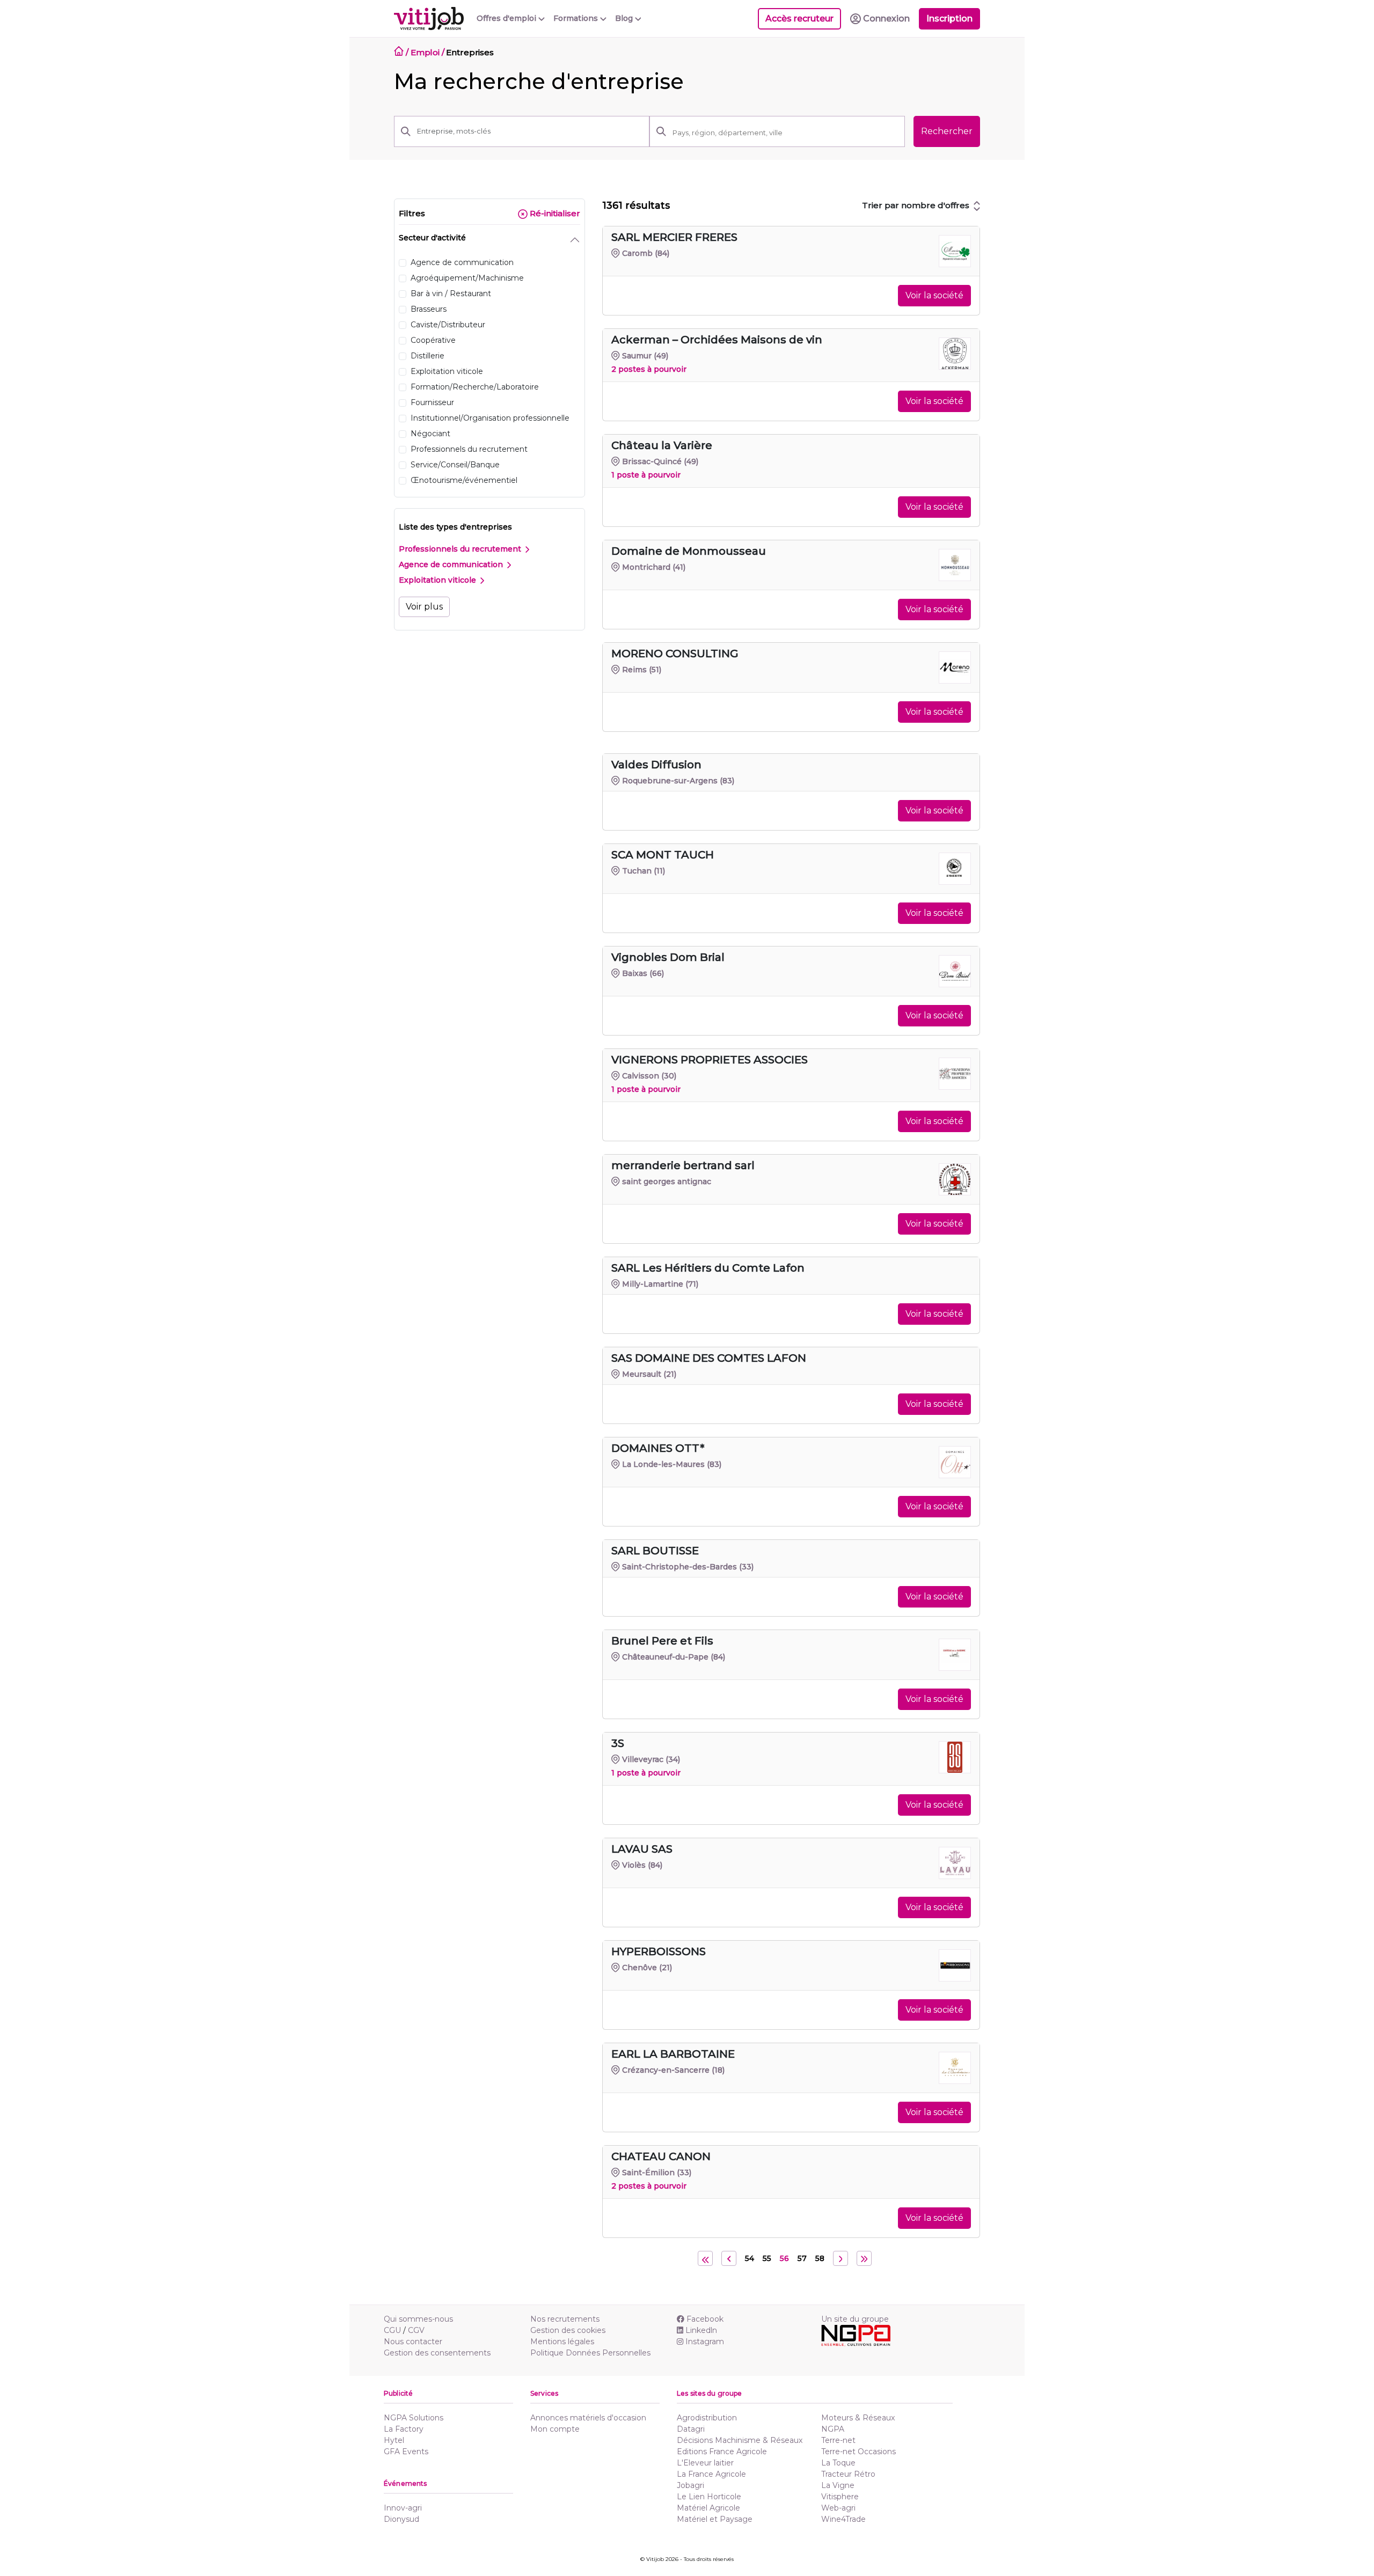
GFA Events (406, 2452)
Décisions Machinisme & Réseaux (740, 2440)
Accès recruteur (799, 19)
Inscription (949, 19)
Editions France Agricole (722, 2452)
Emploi (425, 52)
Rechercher (947, 131)
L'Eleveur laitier (705, 2463)
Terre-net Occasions (858, 2452)
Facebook (705, 2319)
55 (767, 2258)
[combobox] (785, 133)
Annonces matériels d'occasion (588, 2418)
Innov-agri (403, 2508)
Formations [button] (577, 18)
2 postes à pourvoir (649, 369)
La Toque (838, 2463)
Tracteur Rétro (848, 2474)
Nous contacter (413, 2342)
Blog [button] (625, 18)
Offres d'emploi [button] (507, 18)
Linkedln (701, 2330)
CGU (392, 2330)
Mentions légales (562, 2342)
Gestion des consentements (437, 2353)
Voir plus (424, 607)
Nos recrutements (565, 2319)
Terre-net (838, 2440)
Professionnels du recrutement (461, 549)
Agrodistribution (707, 2418)
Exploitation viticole (438, 580)
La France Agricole (711, 2474)
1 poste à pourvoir (646, 475)
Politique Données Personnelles (590, 2353)
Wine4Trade (843, 2519)
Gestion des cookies (568, 2330)
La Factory (404, 2429)
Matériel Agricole (708, 2508)
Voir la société (934, 295)
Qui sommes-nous (418, 2319)
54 (750, 2258)
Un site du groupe (855, 2319)
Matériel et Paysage (715, 2519)
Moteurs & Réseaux (858, 2418)
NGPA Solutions (414, 2418)
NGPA (833, 2429)
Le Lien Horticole (709, 2497)
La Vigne (838, 2485)
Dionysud (401, 2519)
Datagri (691, 2429)
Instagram (705, 2342)
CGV (416, 2330)
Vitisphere (840, 2497)
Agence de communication (452, 564)
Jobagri (690, 2485)
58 (820, 2258)
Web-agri (838, 2508)
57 (802, 2258)
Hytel (394, 2440)
